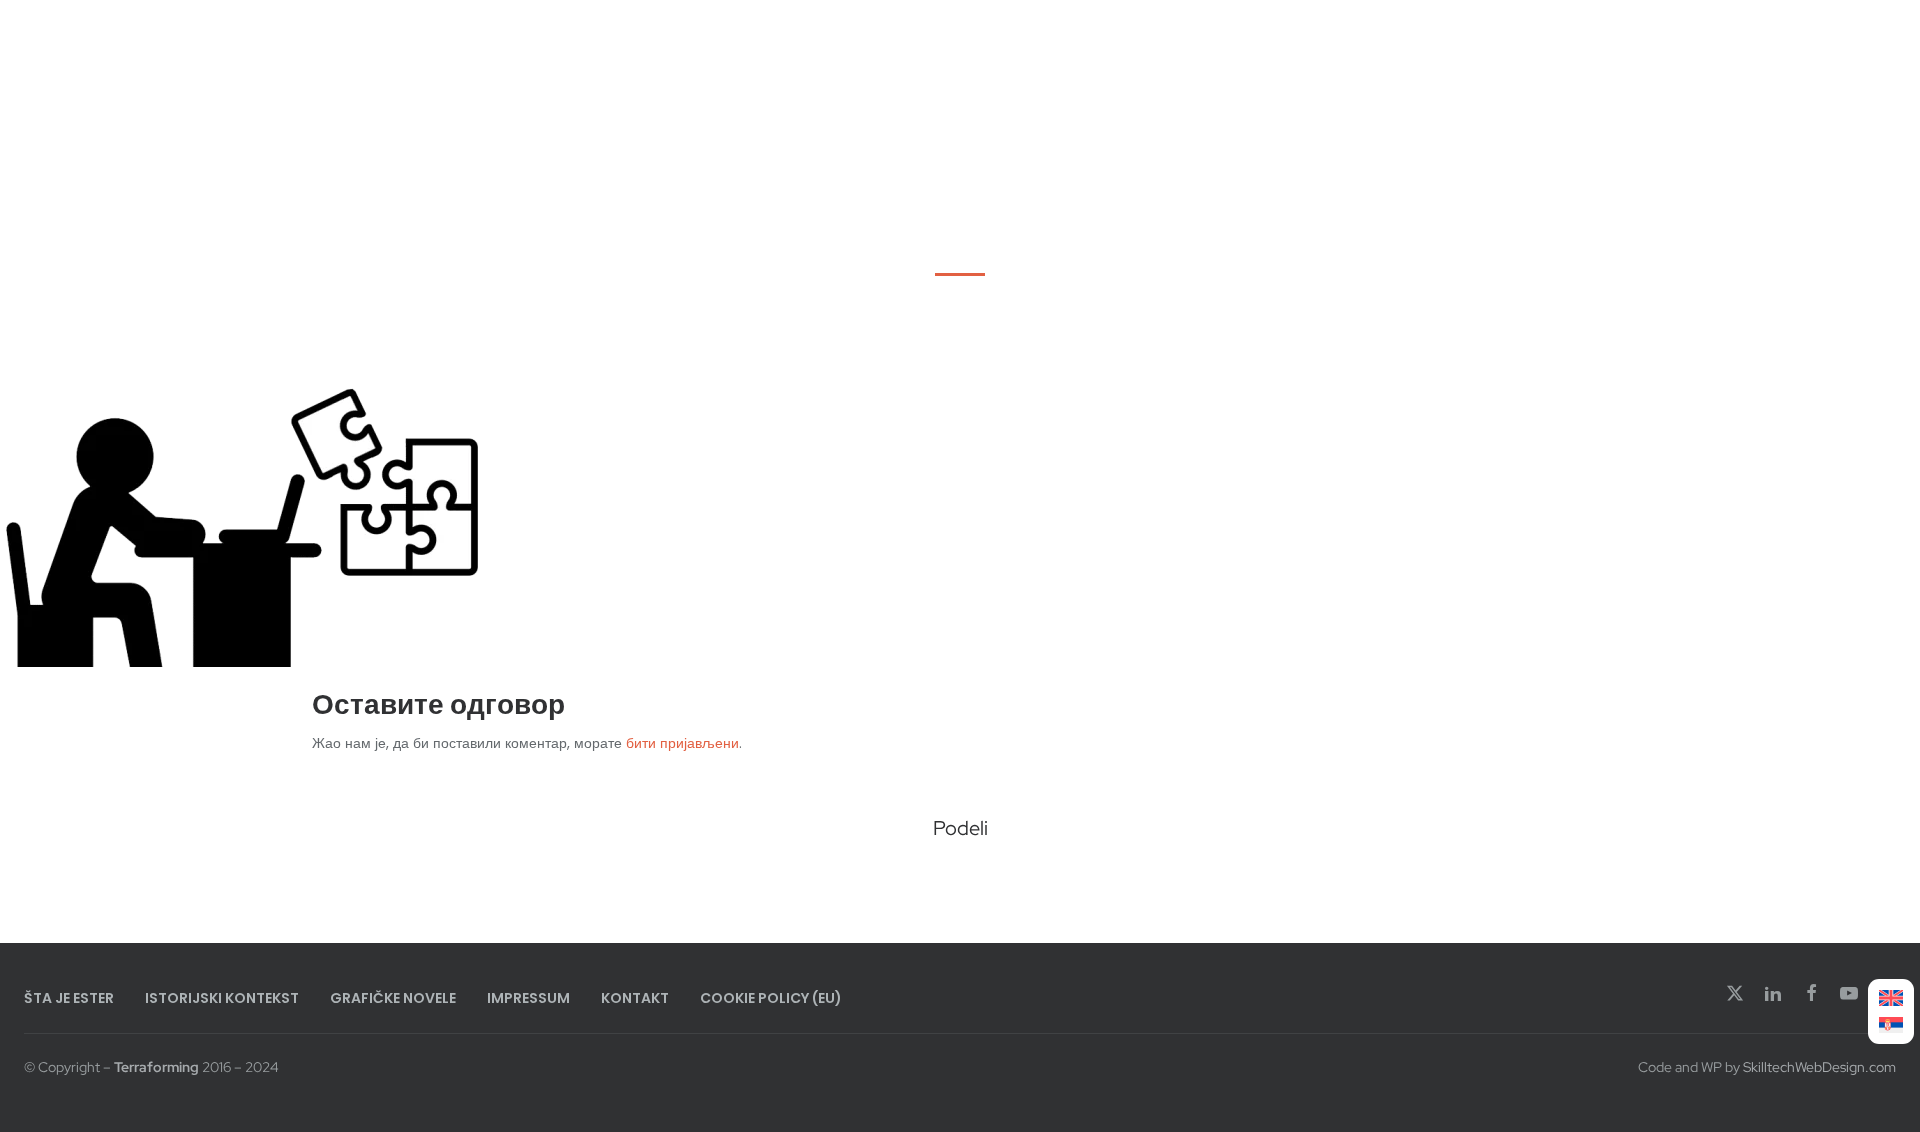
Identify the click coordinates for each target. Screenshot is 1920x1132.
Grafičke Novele (393, 998)
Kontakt (635, 998)
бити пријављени (682, 743)
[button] (892, 880)
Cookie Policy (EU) (771, 998)
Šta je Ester (69, 998)
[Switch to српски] (1891, 1025)
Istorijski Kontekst (222, 998)
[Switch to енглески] (1891, 998)
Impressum (528, 998)
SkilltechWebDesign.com (1819, 1067)
